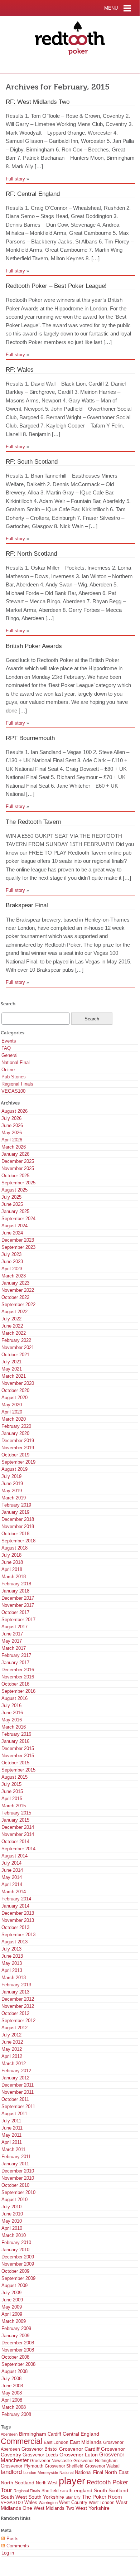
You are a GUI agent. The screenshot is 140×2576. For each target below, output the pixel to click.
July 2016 (11, 1705)
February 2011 (16, 2157)
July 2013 (11, 1949)
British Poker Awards (34, 646)
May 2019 (12, 1491)
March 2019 (14, 1498)
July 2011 (11, 2121)
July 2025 (11, 1197)
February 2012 (16, 2071)
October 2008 (15, 2357)
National (66, 2473)
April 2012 (12, 2056)
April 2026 (12, 1140)
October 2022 (15, 1297)
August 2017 (15, 1627)
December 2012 (18, 1999)
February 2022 (16, 1340)
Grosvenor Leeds (40, 2455)
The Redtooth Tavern (33, 822)
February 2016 (16, 1734)
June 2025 (12, 1204)
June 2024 (12, 1233)
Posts (12, 2539)
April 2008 (12, 2400)
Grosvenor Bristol (40, 2449)
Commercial (21, 2441)
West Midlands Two (54, 2508)
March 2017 (14, 1648)
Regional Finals (17, 1084)
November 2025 (18, 1168)
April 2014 (12, 1884)
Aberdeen (9, 2434)
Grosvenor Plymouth (22, 2466)
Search (8, 1004)
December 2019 (18, 1441)
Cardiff (54, 2434)
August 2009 (15, 2285)
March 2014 (14, 1892)
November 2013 (18, 1920)
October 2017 (15, 1612)
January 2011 (15, 2164)
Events (9, 1041)
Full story (15, 179)
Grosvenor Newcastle (51, 2461)
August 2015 (15, 1777)
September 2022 (18, 1304)
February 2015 (16, 1813)
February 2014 (16, 1899)
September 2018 (18, 1541)
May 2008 (12, 2393)
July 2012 (11, 2035)
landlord (11, 2472)
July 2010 (11, 2207)
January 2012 (15, 2078)
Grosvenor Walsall (103, 2466)
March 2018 (14, 1577)
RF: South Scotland (32, 461)
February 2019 (16, 1505)
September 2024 (18, 1219)
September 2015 (18, 1770)
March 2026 (14, 1147)
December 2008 (18, 2343)
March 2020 (14, 1419)
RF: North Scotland (31, 554)
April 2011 (12, 2142)
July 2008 (11, 2379)
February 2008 (16, 2414)
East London (56, 2442)
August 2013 (15, 1942)
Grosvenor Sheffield (64, 2466)
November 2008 (18, 2350)
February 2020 (16, 1426)
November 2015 (18, 1756)
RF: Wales (20, 369)
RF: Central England (33, 194)
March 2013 (14, 1978)
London (30, 2473)
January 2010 (15, 2250)
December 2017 (18, 1598)
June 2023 (12, 1262)
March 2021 (14, 1376)
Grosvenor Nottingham (95, 2461)
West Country (73, 2502)
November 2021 (18, 1347)
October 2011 (15, 2099)
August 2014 (15, 1856)
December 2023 (18, 1240)
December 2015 (18, 1748)
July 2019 (11, 1476)
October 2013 (15, 1927)
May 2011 (11, 2135)
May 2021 (12, 1369)
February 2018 (16, 1584)
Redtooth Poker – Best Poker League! (56, 286)
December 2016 (18, 1670)
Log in (8, 2553)
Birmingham (33, 2434)
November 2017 (18, 1605)
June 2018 (12, 1562)
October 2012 (15, 2013)
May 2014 (12, 1877)
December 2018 (18, 1519)
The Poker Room (102, 2497)
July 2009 (11, 2293)
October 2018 (15, 1534)
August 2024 (15, 1226)
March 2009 (14, 2321)
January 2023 (15, 1283)
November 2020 (18, 1383)
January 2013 (15, 1992)
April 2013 (12, 1970)
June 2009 (12, 2300)
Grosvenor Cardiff (79, 2449)
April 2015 (12, 1799)
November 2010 (18, 2178)
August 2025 (15, 1190)
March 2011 (13, 2149)
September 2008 (18, 2364)
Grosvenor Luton (79, 2455)
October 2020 (15, 1390)
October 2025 (15, 1176)
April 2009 (12, 2314)
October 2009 (15, 2271)
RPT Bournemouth (30, 738)
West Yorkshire (93, 2508)
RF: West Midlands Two (38, 102)
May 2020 (12, 1405)
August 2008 (15, 2371)
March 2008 (14, 2407)
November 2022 (18, 1290)
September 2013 (18, 1935)
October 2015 (15, 1763)
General (9, 1055)
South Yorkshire (46, 2497)
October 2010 (15, 2185)
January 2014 (15, 1906)
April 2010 (12, 2228)
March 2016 (14, 1727)
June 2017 (12, 1634)
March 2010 (14, 2235)
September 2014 (18, 1849)
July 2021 (11, 1362)
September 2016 (18, 1691)
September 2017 (18, 1620)
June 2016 (12, 1713)
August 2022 (15, 1312)
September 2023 (18, 1247)
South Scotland (111, 2491)
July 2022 (11, 1319)
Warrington (48, 2503)
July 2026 (11, 1118)
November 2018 (18, 1526)
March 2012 (14, 2063)
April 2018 (12, 1569)
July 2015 (11, 1784)
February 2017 (16, 1655)
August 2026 (15, 1111)
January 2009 (15, 2336)
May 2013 (12, 1963)
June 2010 (12, 2214)
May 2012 (12, 2049)
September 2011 (18, 2106)
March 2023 (14, 1276)
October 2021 (15, 1355)
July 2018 (11, 1555)
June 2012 (12, 2042)
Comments (17, 2546)
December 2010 (18, 2171)
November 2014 (18, 1834)
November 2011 (18, 2092)
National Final (16, 1062)
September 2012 (18, 2021)
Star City (73, 2497)
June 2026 (12, 1125)
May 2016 (12, 1720)
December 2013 (18, 1913)
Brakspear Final (27, 905)
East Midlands (86, 2442)
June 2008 (12, 2386)
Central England (81, 2434)
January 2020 (15, 1433)
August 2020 (15, 1398)
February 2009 (16, 2328)
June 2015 (12, 1791)
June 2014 (12, 1870)
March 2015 (14, 1806)
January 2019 (15, 1512)
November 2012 (18, 2006)
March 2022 (14, 1333)
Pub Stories (14, 1077)
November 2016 (18, 1677)
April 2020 (12, 1412)
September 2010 (18, 2192)
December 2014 (18, 1827)
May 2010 (12, 2221)
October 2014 (15, 1842)
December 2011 (18, 2085)
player (72, 2481)
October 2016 (15, 1684)
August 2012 (15, 2028)
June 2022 (12, 1326)
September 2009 (18, 2278)
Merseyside (48, 2473)
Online (8, 1070)
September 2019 (18, 1462)
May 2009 (12, 2307)
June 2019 (12, 1483)
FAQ (6, 1048)
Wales (31, 2503)
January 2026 (15, 1154)
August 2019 (15, 1469)
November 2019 (18, 1448)
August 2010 (15, 2200)
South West (14, 2497)
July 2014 (11, 1863)
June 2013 (12, 1956)
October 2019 (15, 1455)
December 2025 (18, 1161)
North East (117, 2472)
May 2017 (12, 1641)
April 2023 (12, 1269)
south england (76, 2490)
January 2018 (15, 1591)
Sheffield (50, 2491)
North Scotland (18, 2483)
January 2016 (15, 1741)
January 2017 (15, 1662)
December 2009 (18, 2257)
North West (47, 2483)
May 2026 (12, 1133)
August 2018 (15, 1548)
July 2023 (11, 1254)
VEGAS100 (13, 1091)
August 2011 (14, 2114)
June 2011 (12, 2128)
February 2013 (16, 1985)
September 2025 (18, 1183)
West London (102, 2503)
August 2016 (15, 1698)
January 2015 (15, 1820)
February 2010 (16, 2242)
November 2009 (18, 2264)
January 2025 (15, 1211)
